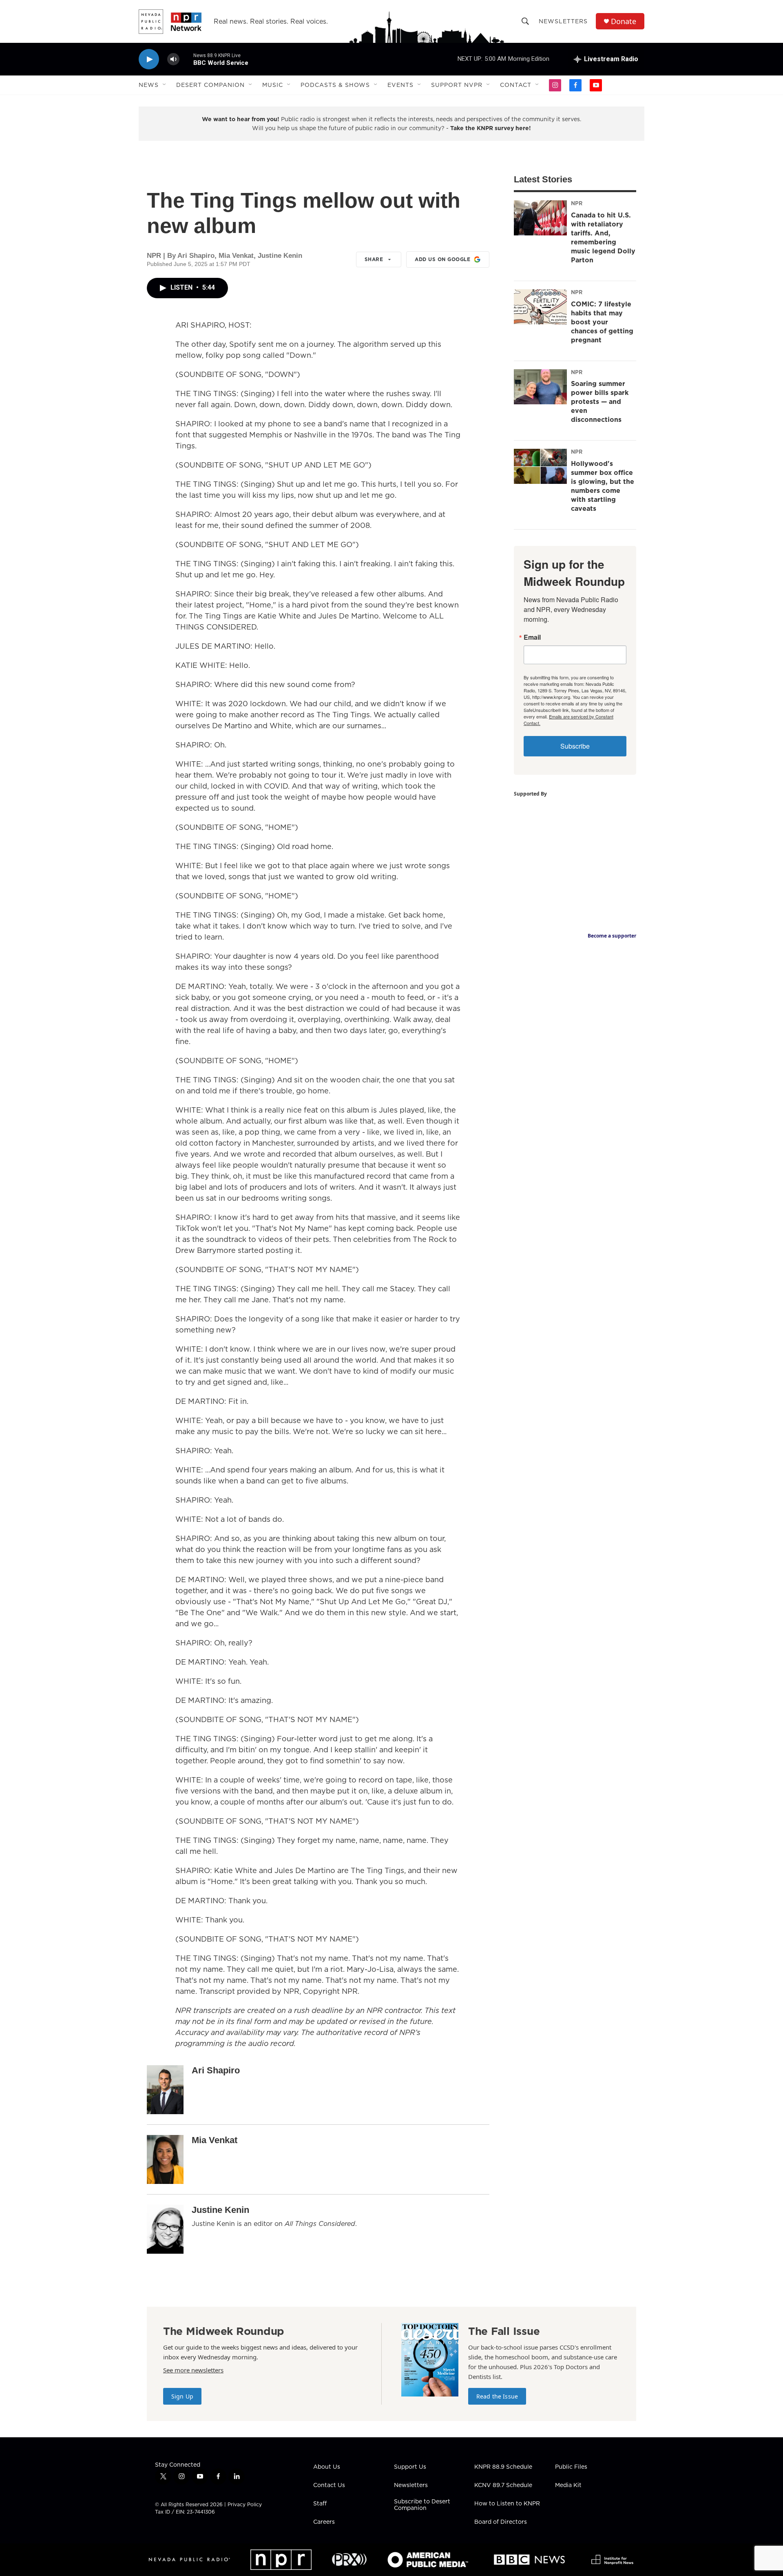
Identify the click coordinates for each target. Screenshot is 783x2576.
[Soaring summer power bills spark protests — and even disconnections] (540, 387)
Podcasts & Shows (335, 85)
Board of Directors (501, 2522)
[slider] (186, 59)
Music (273, 85)
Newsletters (563, 21)
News (149, 85)
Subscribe (575, 746)
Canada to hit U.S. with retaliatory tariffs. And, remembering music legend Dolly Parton (603, 237)
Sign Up (182, 2396)
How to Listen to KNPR (507, 2504)
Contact (516, 85)
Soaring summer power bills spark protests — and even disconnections (600, 401)
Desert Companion (210, 85)
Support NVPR (457, 85)
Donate (624, 21)
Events (400, 85)
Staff (320, 2504)
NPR (577, 203)
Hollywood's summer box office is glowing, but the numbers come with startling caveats (603, 486)
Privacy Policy (245, 2504)
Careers (324, 2522)
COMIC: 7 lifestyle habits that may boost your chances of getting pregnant (602, 322)
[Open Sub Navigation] (165, 85)
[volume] (173, 59)
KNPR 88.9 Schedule (503, 2467)
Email (532, 637)
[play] (149, 59)
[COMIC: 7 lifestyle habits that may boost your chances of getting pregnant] (540, 307)
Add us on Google (442, 259)
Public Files (571, 2467)
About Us (327, 2467)
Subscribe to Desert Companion (422, 2505)
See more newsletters (193, 2370)
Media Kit (568, 2485)
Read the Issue (497, 2396)
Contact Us (329, 2485)
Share (374, 259)
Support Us (410, 2467)
